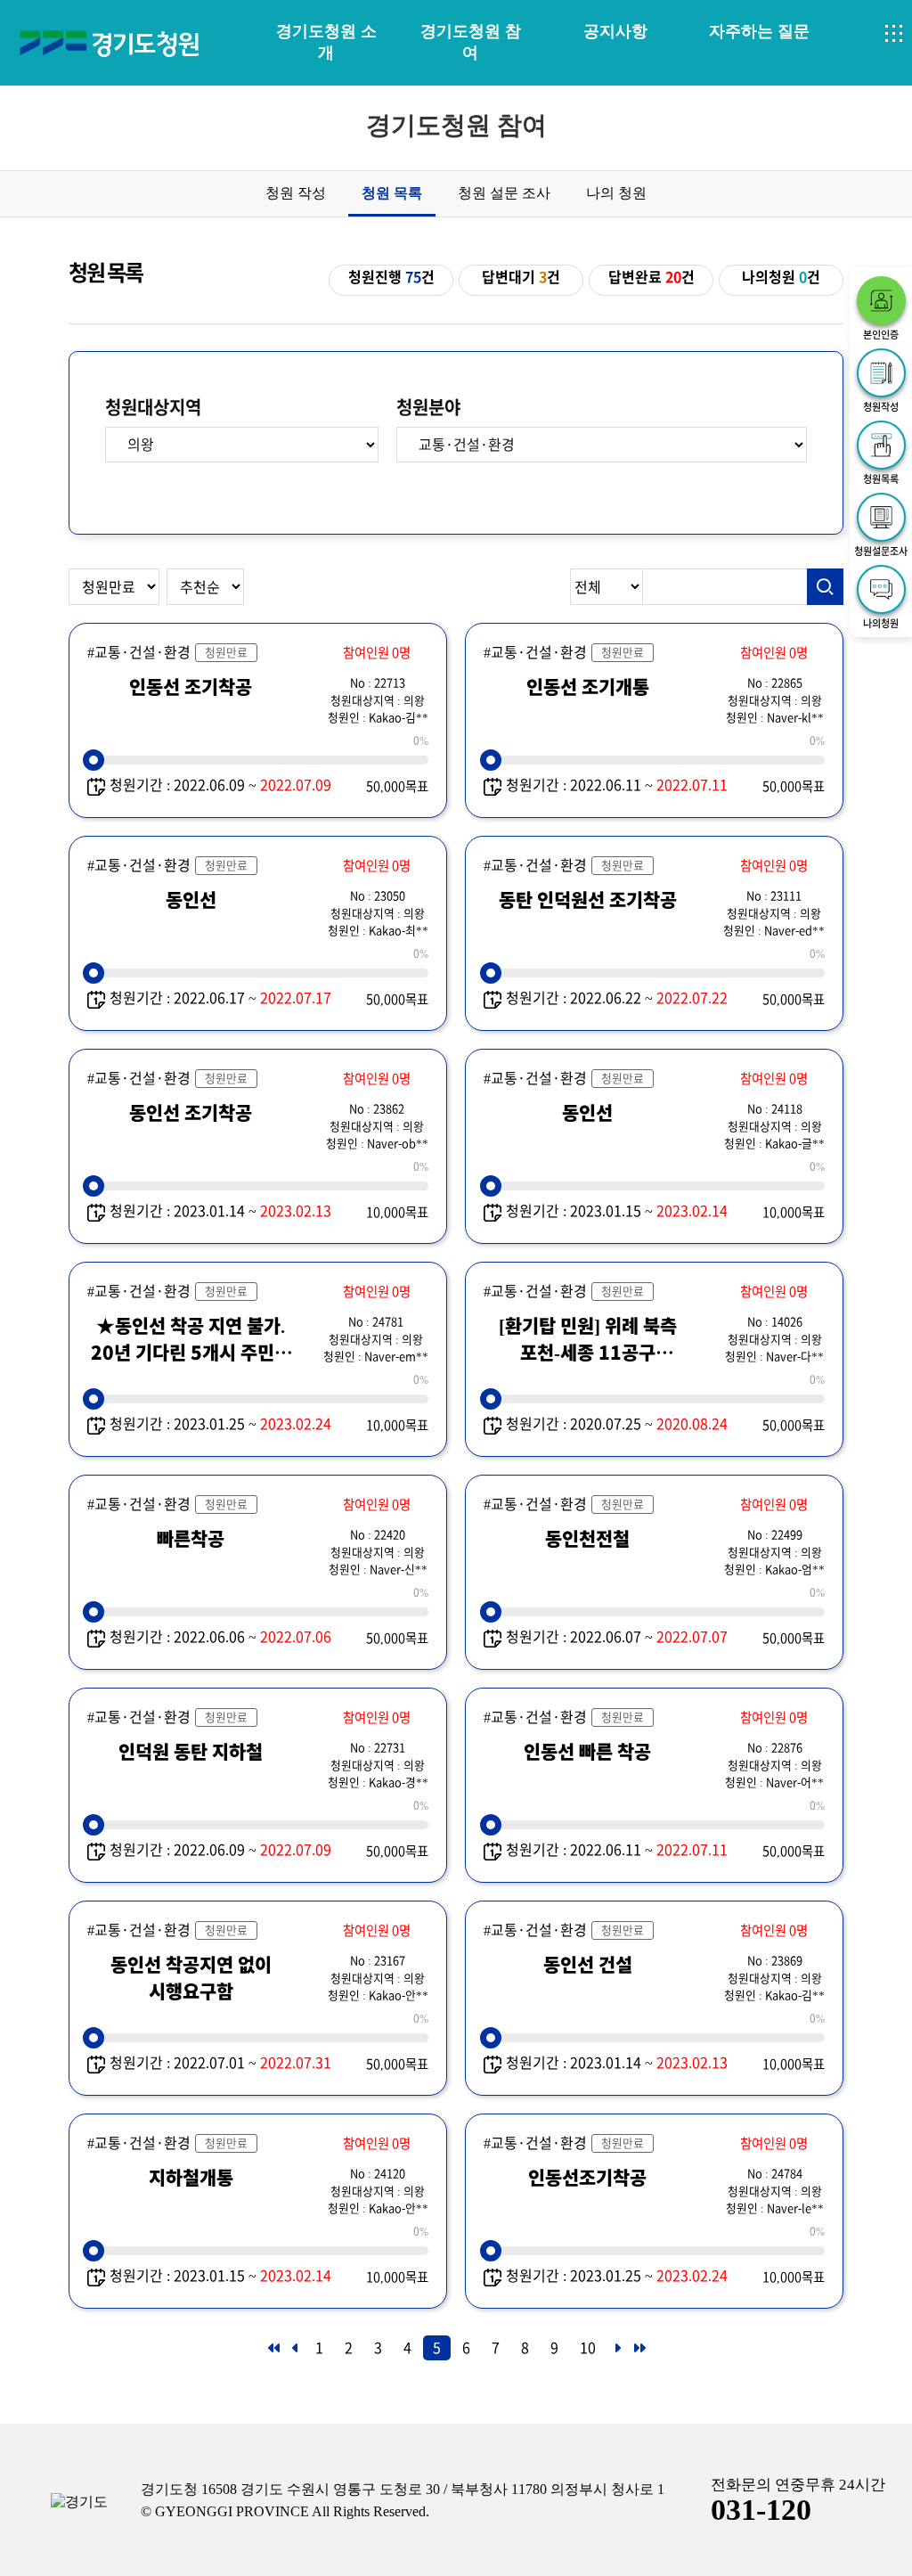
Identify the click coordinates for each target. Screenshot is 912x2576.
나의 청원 (616, 193)
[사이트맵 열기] (894, 34)
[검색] (826, 587)
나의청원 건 (781, 277)
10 (588, 2348)
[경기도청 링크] (79, 2502)
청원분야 (428, 407)
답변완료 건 (651, 277)
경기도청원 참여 (471, 42)
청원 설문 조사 (504, 193)
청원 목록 (392, 193)
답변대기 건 (521, 277)
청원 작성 (296, 193)
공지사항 (615, 31)
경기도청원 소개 (326, 42)
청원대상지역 (153, 407)
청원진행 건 (391, 277)
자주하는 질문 (759, 31)
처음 (273, 2353)
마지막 (639, 2353)
